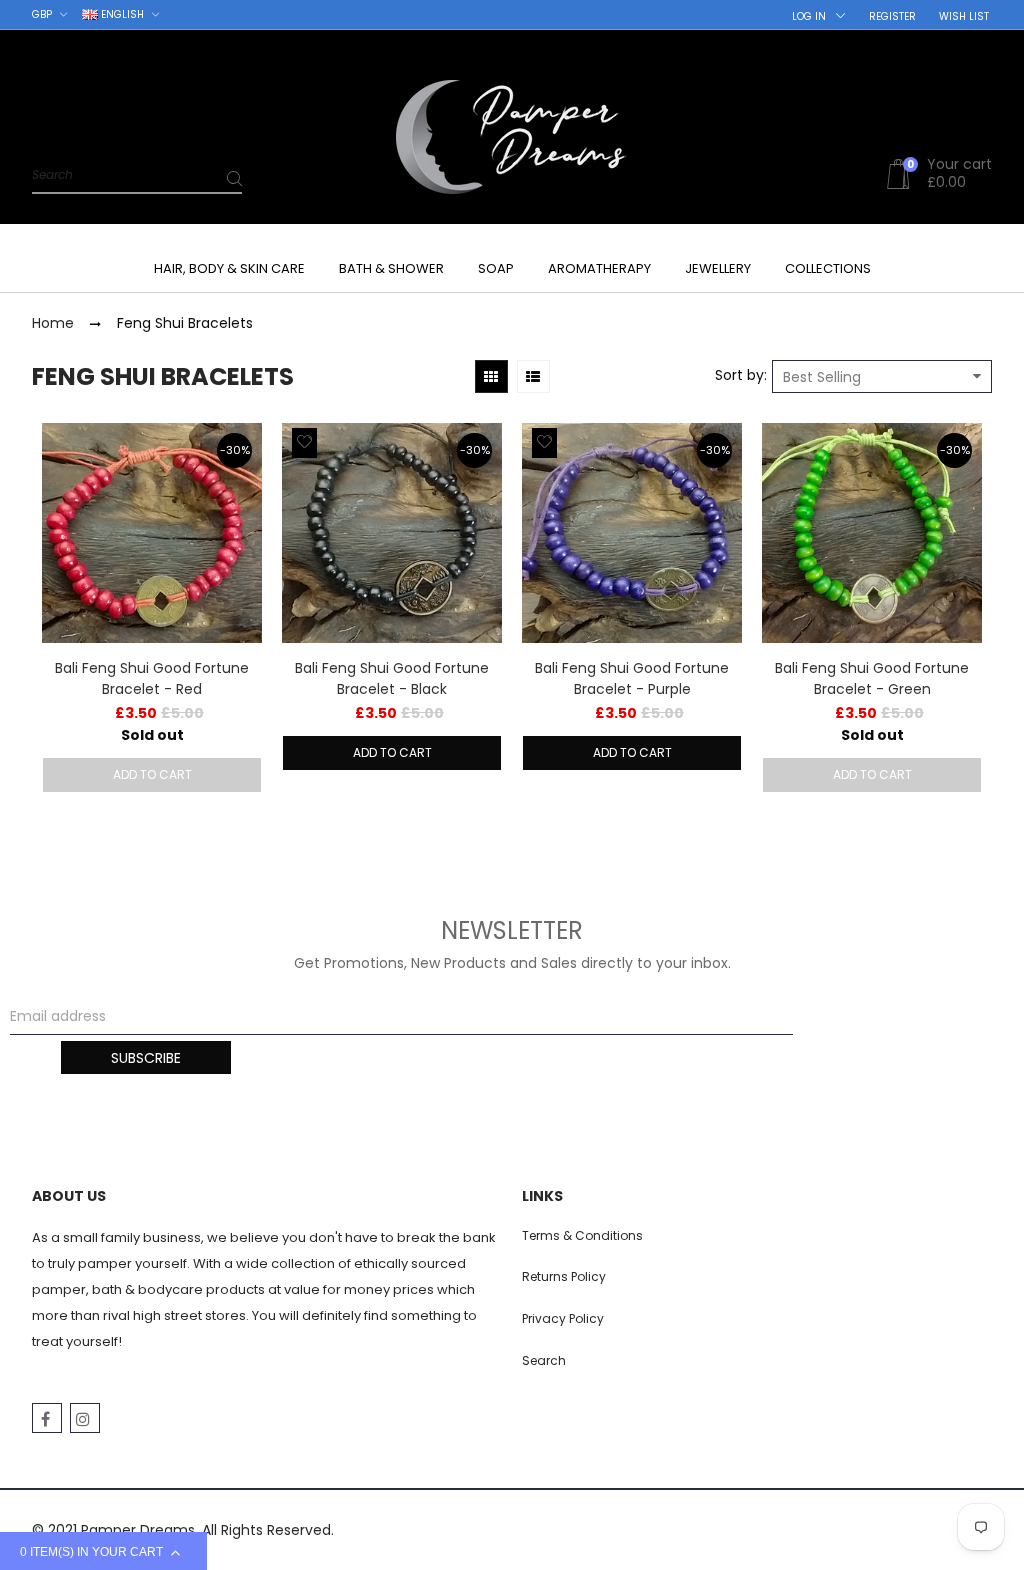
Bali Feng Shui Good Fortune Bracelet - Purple (632, 679)
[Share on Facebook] (66, 552)
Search (544, 1360)
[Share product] (64, 515)
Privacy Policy (563, 1318)
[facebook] (47, 1418)
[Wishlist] (304, 443)
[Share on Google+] (66, 618)
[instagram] (85, 1418)
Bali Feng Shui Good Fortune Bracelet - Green (872, 679)
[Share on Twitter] (66, 574)
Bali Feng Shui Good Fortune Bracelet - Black (392, 679)
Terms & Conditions (582, 1235)
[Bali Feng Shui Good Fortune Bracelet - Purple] (632, 533)
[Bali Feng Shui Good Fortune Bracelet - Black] (392, 533)
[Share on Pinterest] (66, 596)
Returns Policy (564, 1276)
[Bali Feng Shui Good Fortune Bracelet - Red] (152, 533)
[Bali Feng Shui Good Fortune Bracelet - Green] (872, 533)
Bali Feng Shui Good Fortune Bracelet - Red (152, 679)
